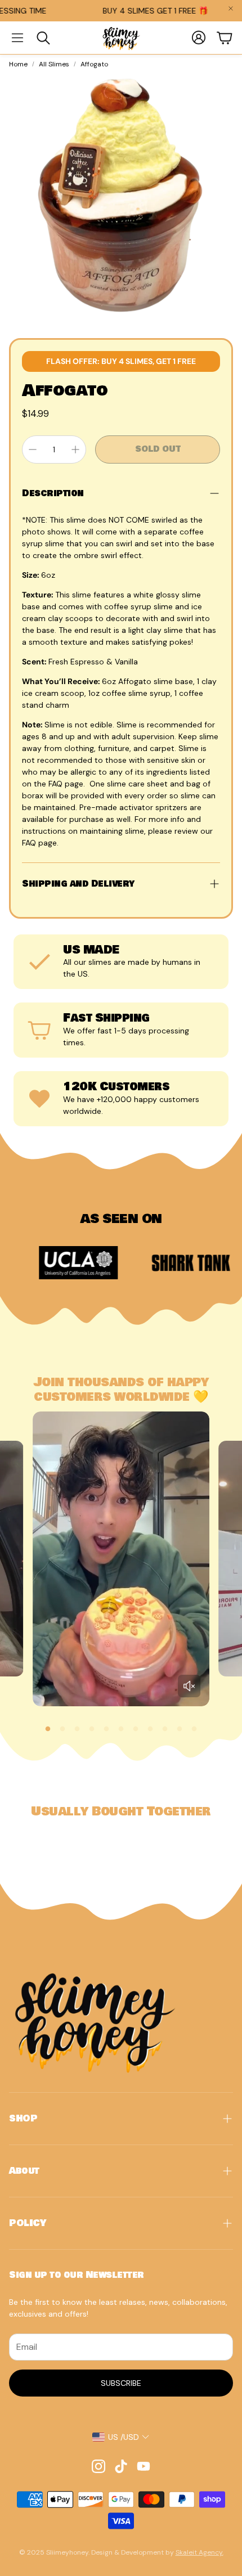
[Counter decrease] (33, 449)
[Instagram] (98, 2466)
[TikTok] (121, 2466)
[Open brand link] (143, 1262)
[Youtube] (144, 2466)
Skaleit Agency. (200, 2552)
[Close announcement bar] (231, 8)
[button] (17, 38)
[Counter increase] (75, 449)
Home (18, 64)
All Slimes (54, 64)
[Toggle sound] (189, 1686)
